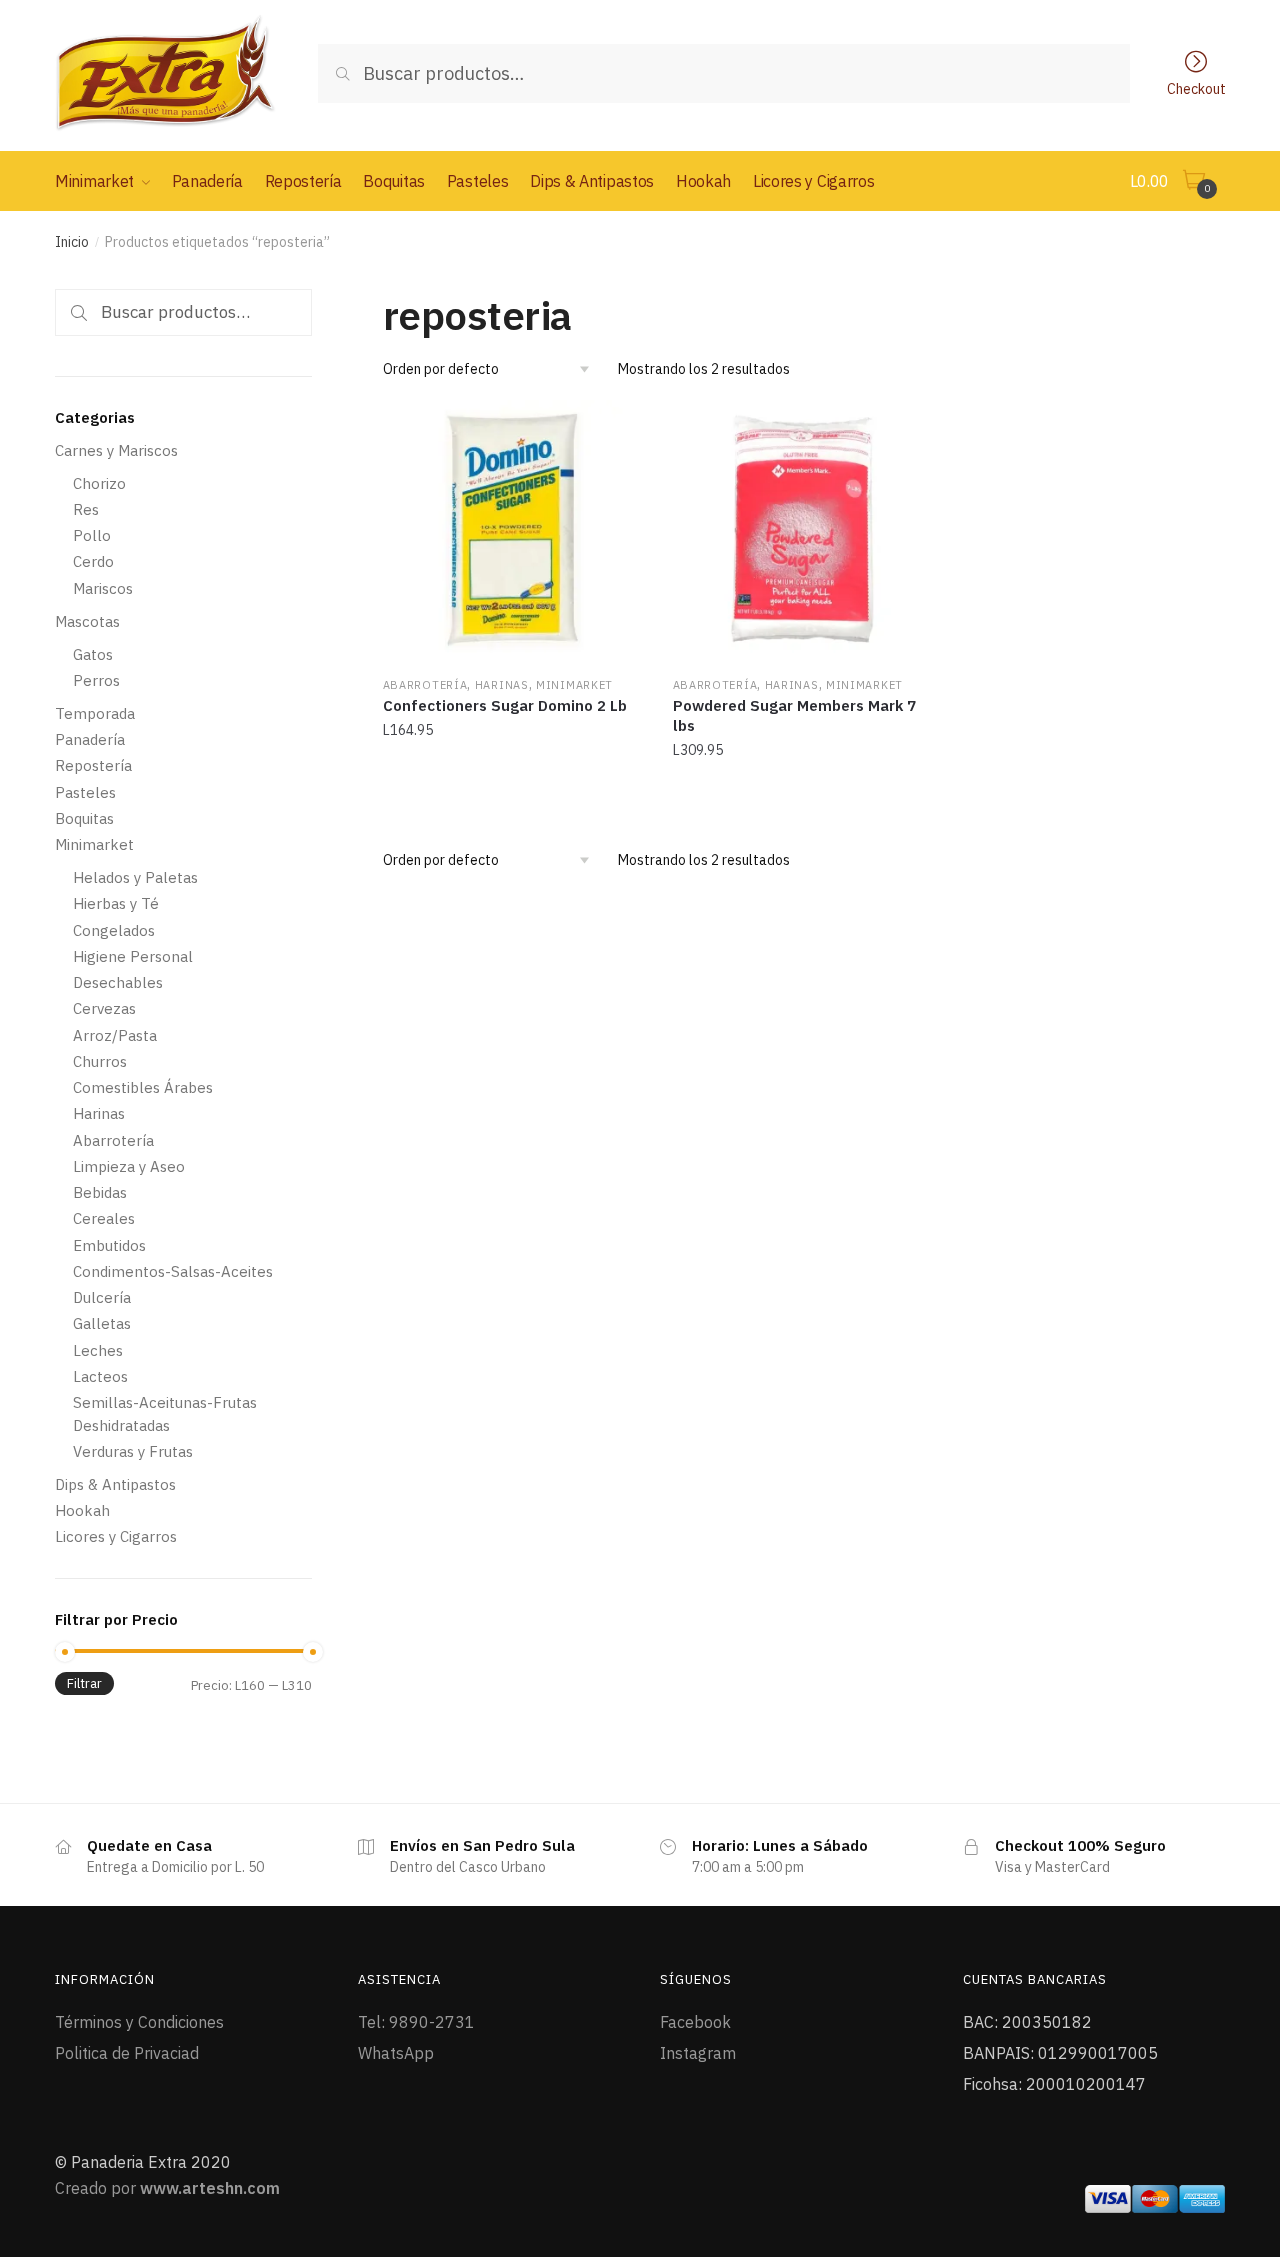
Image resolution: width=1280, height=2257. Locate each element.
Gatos (93, 654)
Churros (100, 1061)
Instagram (698, 2053)
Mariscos (103, 588)
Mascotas (87, 621)
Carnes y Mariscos (116, 450)
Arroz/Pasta (115, 1035)
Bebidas (100, 1192)
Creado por (167, 2188)
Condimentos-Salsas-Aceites (173, 1271)
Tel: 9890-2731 (416, 2022)
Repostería (93, 765)
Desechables (118, 982)
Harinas (502, 685)
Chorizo (99, 483)
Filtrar (84, 1683)
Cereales (104, 1218)
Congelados (114, 930)
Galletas (102, 1323)
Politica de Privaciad (127, 2053)
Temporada (95, 713)
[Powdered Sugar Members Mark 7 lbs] (803, 530)
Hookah (82, 1510)
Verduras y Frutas (133, 1451)
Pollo (92, 535)
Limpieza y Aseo (129, 1166)
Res (86, 509)
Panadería (90, 739)
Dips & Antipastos (115, 1484)
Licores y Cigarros (116, 1536)
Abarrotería (425, 685)
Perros (96, 680)
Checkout (1196, 88)
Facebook (695, 2022)
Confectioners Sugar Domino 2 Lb (505, 705)
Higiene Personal (133, 956)
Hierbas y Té (116, 903)
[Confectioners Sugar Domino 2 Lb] (513, 530)
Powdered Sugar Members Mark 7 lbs (794, 715)
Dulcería (102, 1297)
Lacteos (100, 1376)
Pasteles (85, 792)
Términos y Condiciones (139, 2022)
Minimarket (574, 685)
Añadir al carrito (512, 794)
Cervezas (104, 1008)
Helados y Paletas (135, 877)
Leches (98, 1350)
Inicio (72, 242)
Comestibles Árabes (143, 1087)
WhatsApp (396, 2053)
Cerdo (93, 561)
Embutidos (109, 1245)
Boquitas (84, 818)
